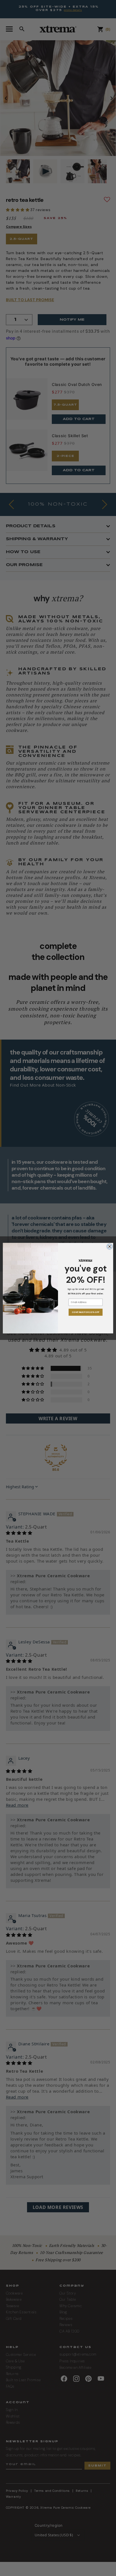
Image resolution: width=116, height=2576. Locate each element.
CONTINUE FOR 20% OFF (85, 1312)
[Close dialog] (110, 1246)
